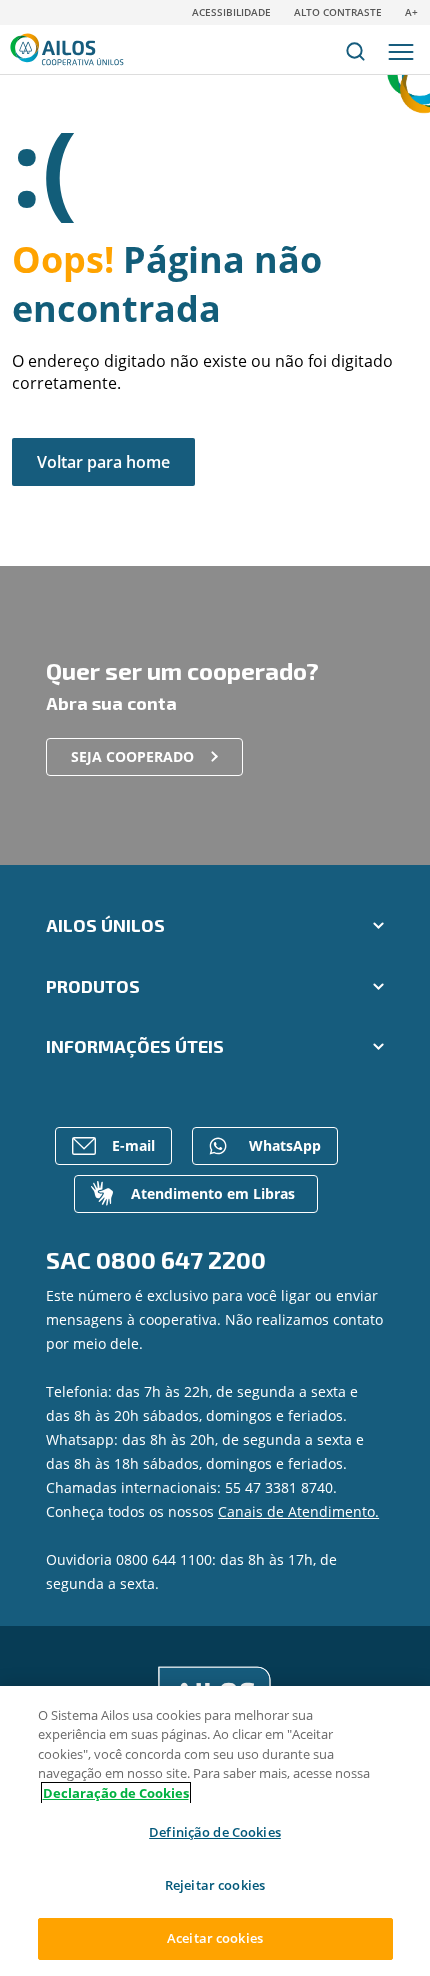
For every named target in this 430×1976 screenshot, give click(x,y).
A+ (411, 12)
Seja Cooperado (132, 756)
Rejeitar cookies (215, 1885)
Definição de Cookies (215, 1832)
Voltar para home (103, 462)
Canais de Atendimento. (298, 1511)
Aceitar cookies (215, 1938)
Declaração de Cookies (116, 1793)
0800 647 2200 (181, 1259)
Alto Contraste (338, 12)
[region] (215, 1831)
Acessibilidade (231, 12)
